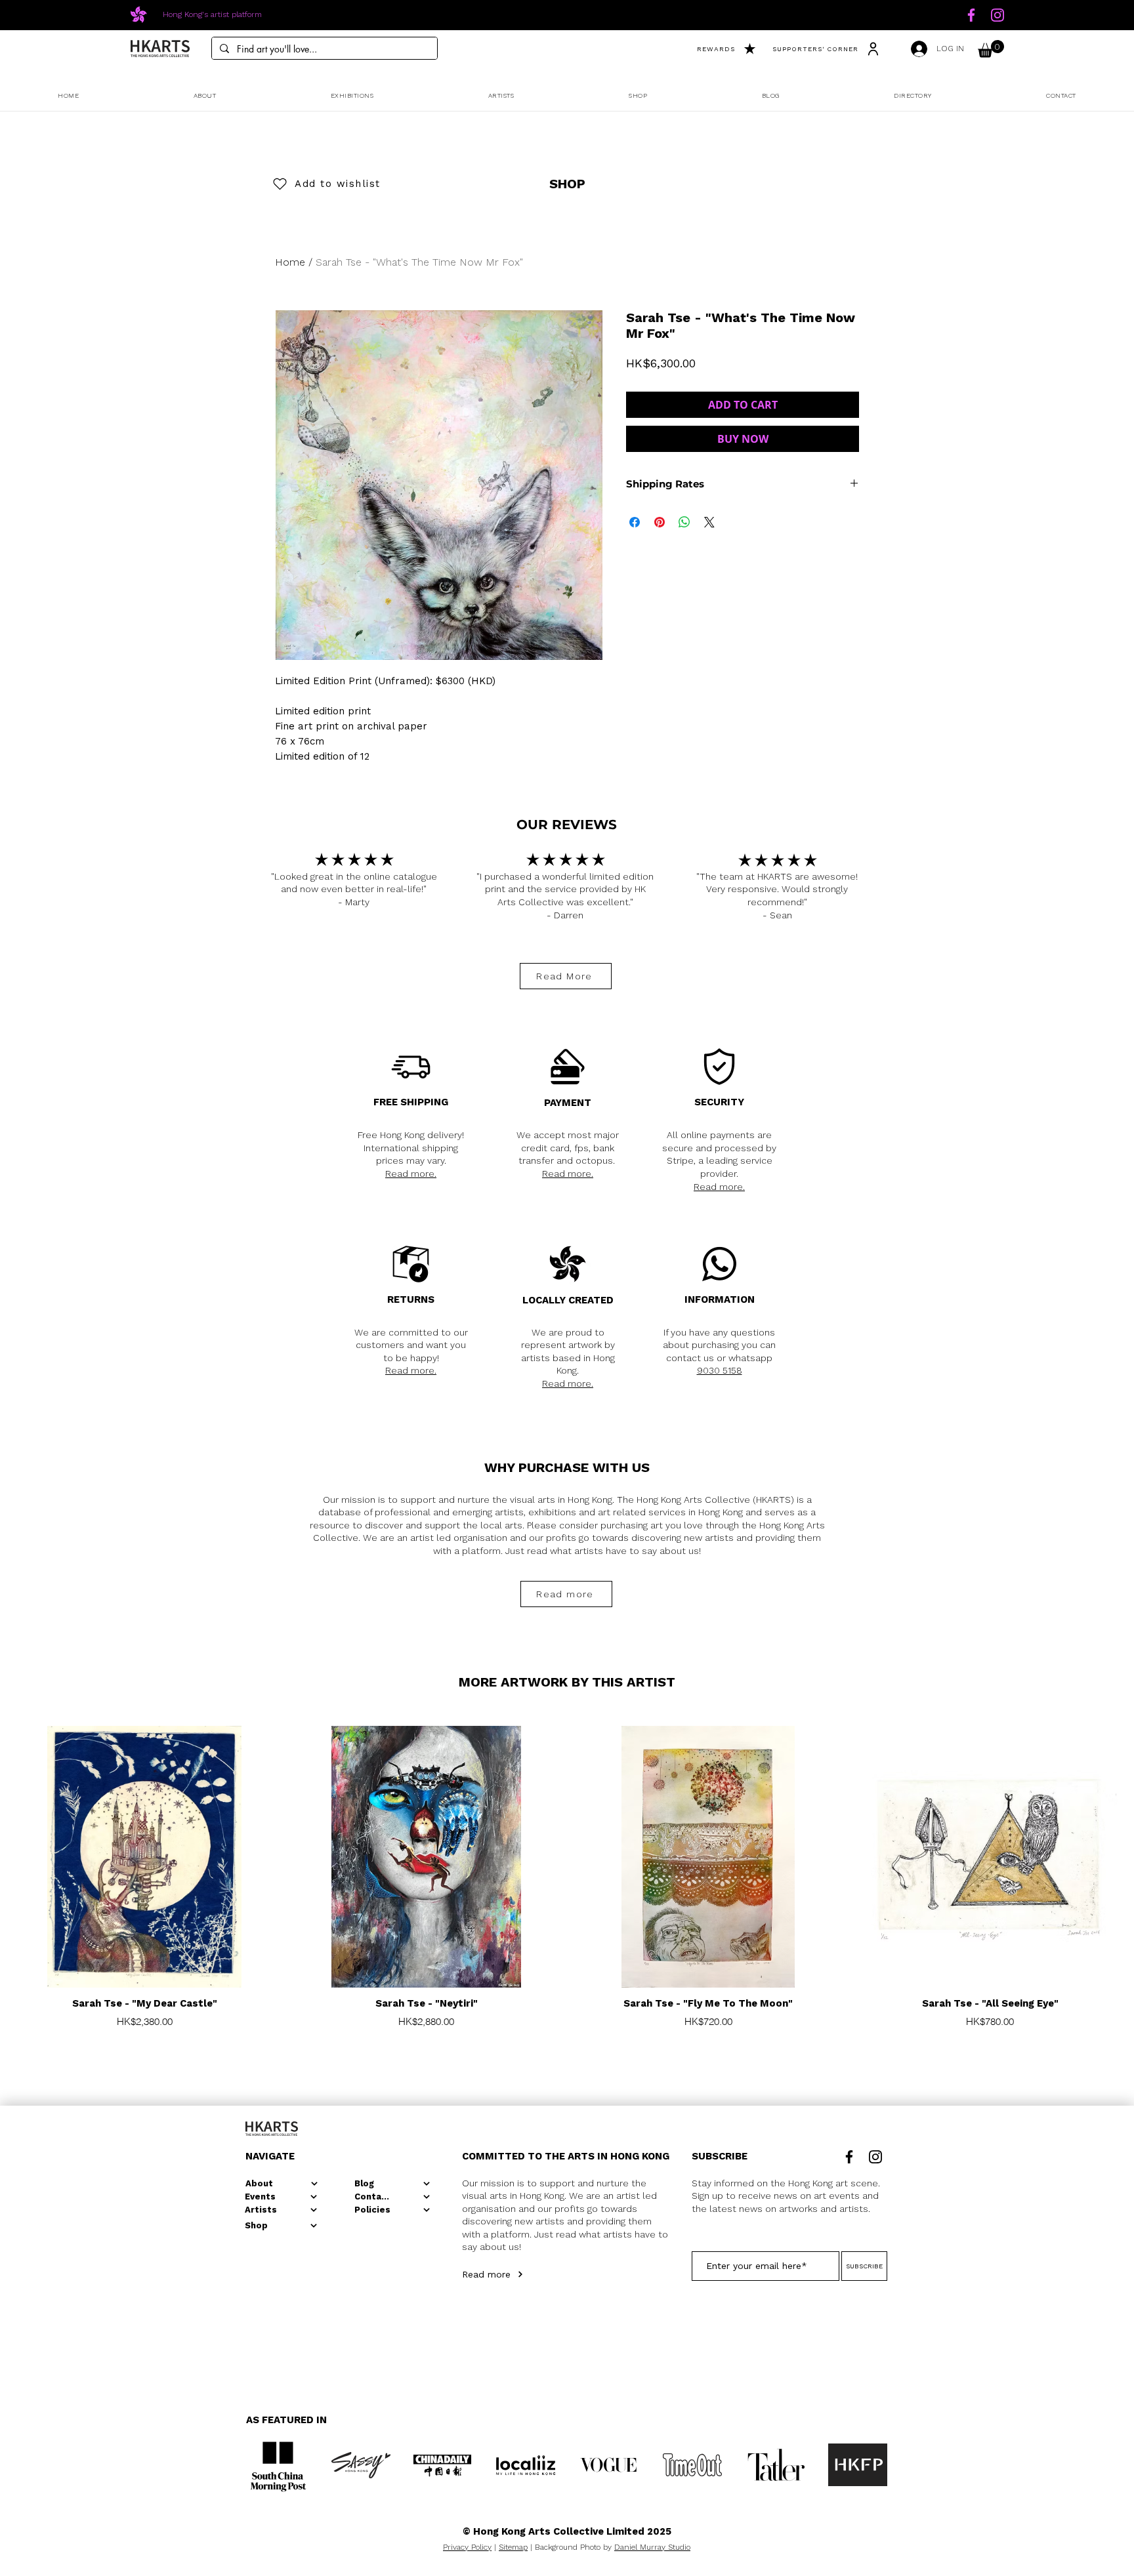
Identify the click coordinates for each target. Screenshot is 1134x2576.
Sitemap (513, 2547)
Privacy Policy (467, 2547)
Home (290, 262)
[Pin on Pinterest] (660, 522)
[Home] (971, 15)
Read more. (411, 1174)
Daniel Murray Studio (652, 2547)
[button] (991, 49)
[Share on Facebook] (635, 522)
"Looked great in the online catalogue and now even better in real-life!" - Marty (354, 889)
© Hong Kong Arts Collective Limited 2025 (567, 2531)
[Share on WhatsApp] (684, 522)
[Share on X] (709, 522)
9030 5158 (720, 1370)
